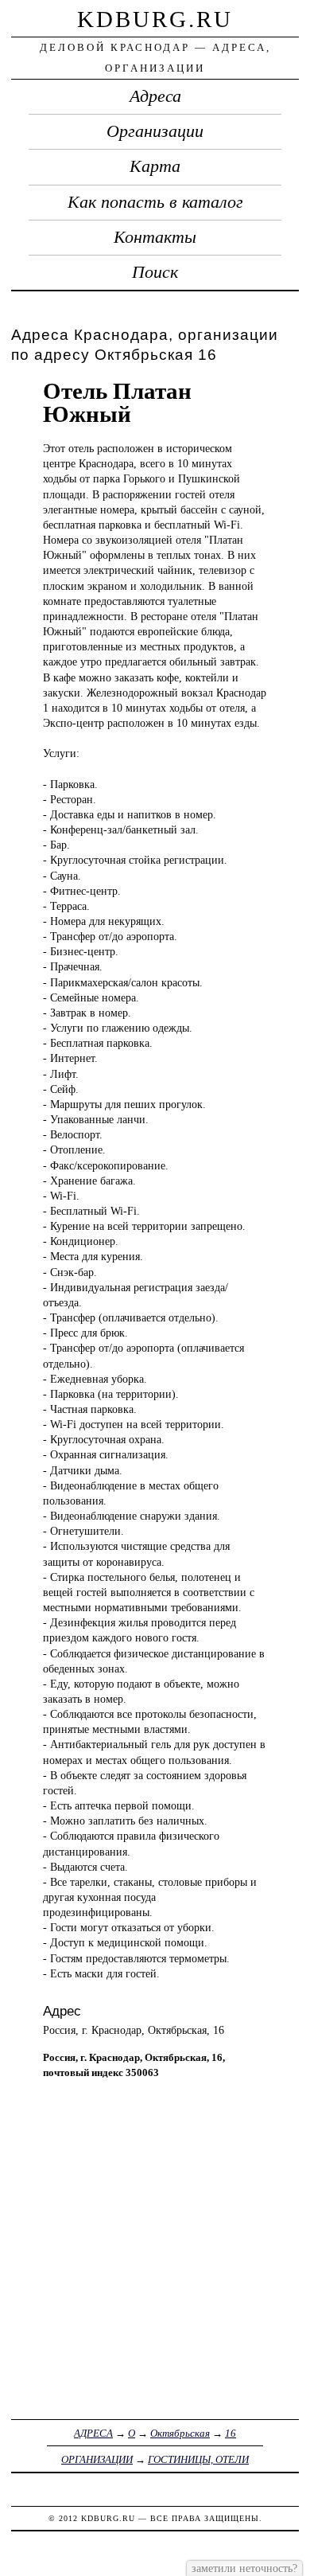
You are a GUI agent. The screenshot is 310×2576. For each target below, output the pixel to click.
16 (231, 2433)
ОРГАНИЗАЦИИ (97, 2459)
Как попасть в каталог (155, 202)
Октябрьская (180, 2433)
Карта (155, 166)
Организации (155, 131)
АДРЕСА (93, 2433)
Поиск (155, 272)
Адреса (155, 96)
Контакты (155, 237)
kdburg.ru (155, 19)
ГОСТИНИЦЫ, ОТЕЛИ (198, 2459)
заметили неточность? (244, 2568)
